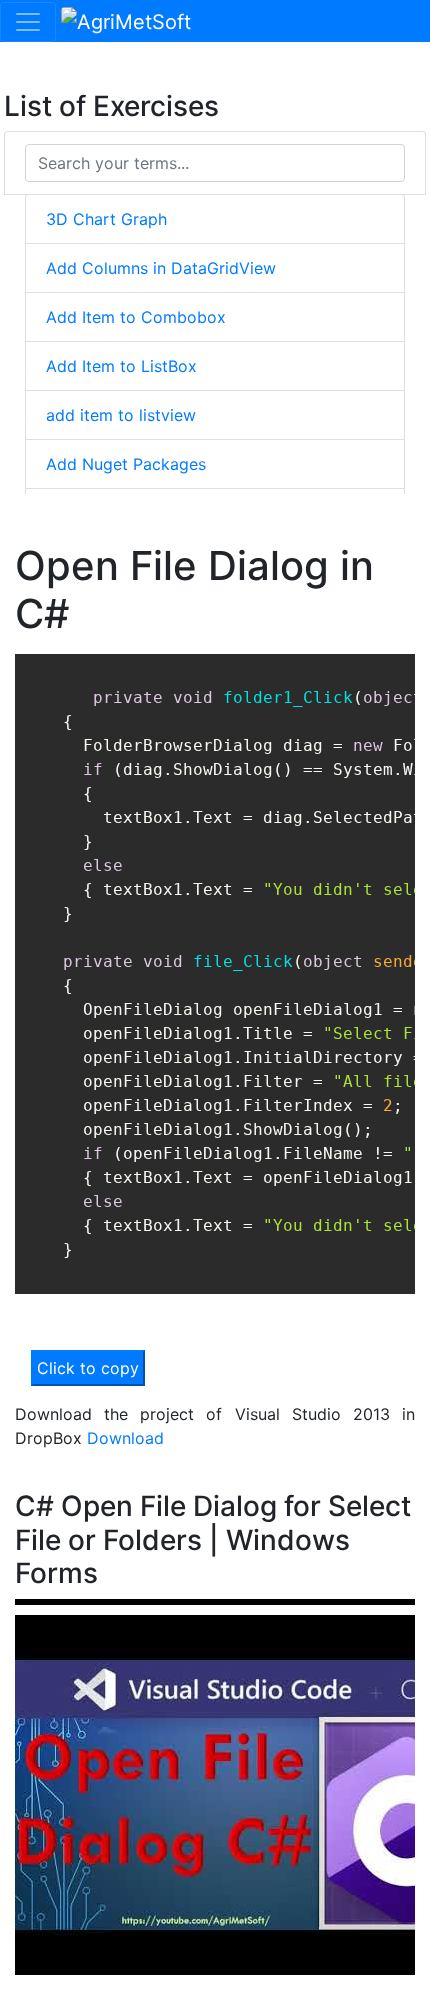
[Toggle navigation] (28, 22)
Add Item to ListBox (121, 366)
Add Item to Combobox (136, 317)
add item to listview (121, 415)
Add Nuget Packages (126, 464)
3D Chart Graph (106, 219)
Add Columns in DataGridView (161, 268)
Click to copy (88, 1368)
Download (125, 1438)
